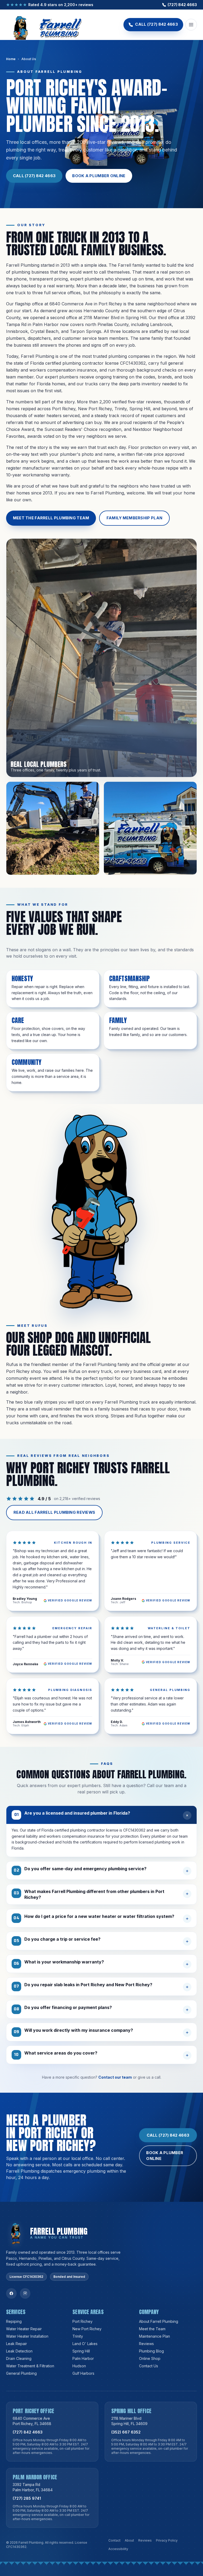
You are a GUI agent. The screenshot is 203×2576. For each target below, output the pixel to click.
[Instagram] (25, 2293)
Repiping (14, 2321)
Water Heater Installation (27, 2336)
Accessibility (118, 2549)
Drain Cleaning (19, 2358)
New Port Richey (87, 2329)
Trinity (78, 2336)
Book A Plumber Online (99, 176)
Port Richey (82, 2321)
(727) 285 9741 (27, 2498)
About (129, 2540)
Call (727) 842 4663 (34, 176)
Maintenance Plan (154, 2336)
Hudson (79, 2366)
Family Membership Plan (134, 518)
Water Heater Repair (24, 2329)
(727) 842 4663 (182, 5)
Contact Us (149, 2366)
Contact (114, 2540)
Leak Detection (19, 2351)
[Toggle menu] (191, 25)
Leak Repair (17, 2344)
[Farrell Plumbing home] (44, 25)
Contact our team (115, 2077)
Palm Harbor (83, 2358)
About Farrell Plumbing (159, 2321)
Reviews (146, 2344)
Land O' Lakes (85, 2344)
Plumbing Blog (151, 2351)
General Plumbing (21, 2373)
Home (11, 59)
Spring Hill (81, 2351)
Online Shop (150, 2358)
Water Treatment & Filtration (30, 2366)
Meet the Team (152, 2329)
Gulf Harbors (83, 2373)
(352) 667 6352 (126, 2432)
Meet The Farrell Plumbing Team (51, 518)
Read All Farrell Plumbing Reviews (54, 1512)
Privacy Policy (167, 2540)
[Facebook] (11, 2293)
